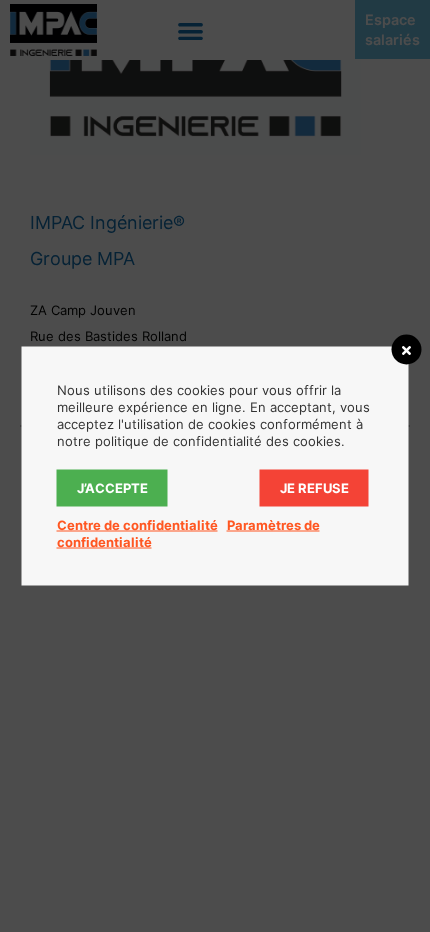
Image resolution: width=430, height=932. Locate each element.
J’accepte (112, 488)
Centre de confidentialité (137, 525)
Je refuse (314, 488)
